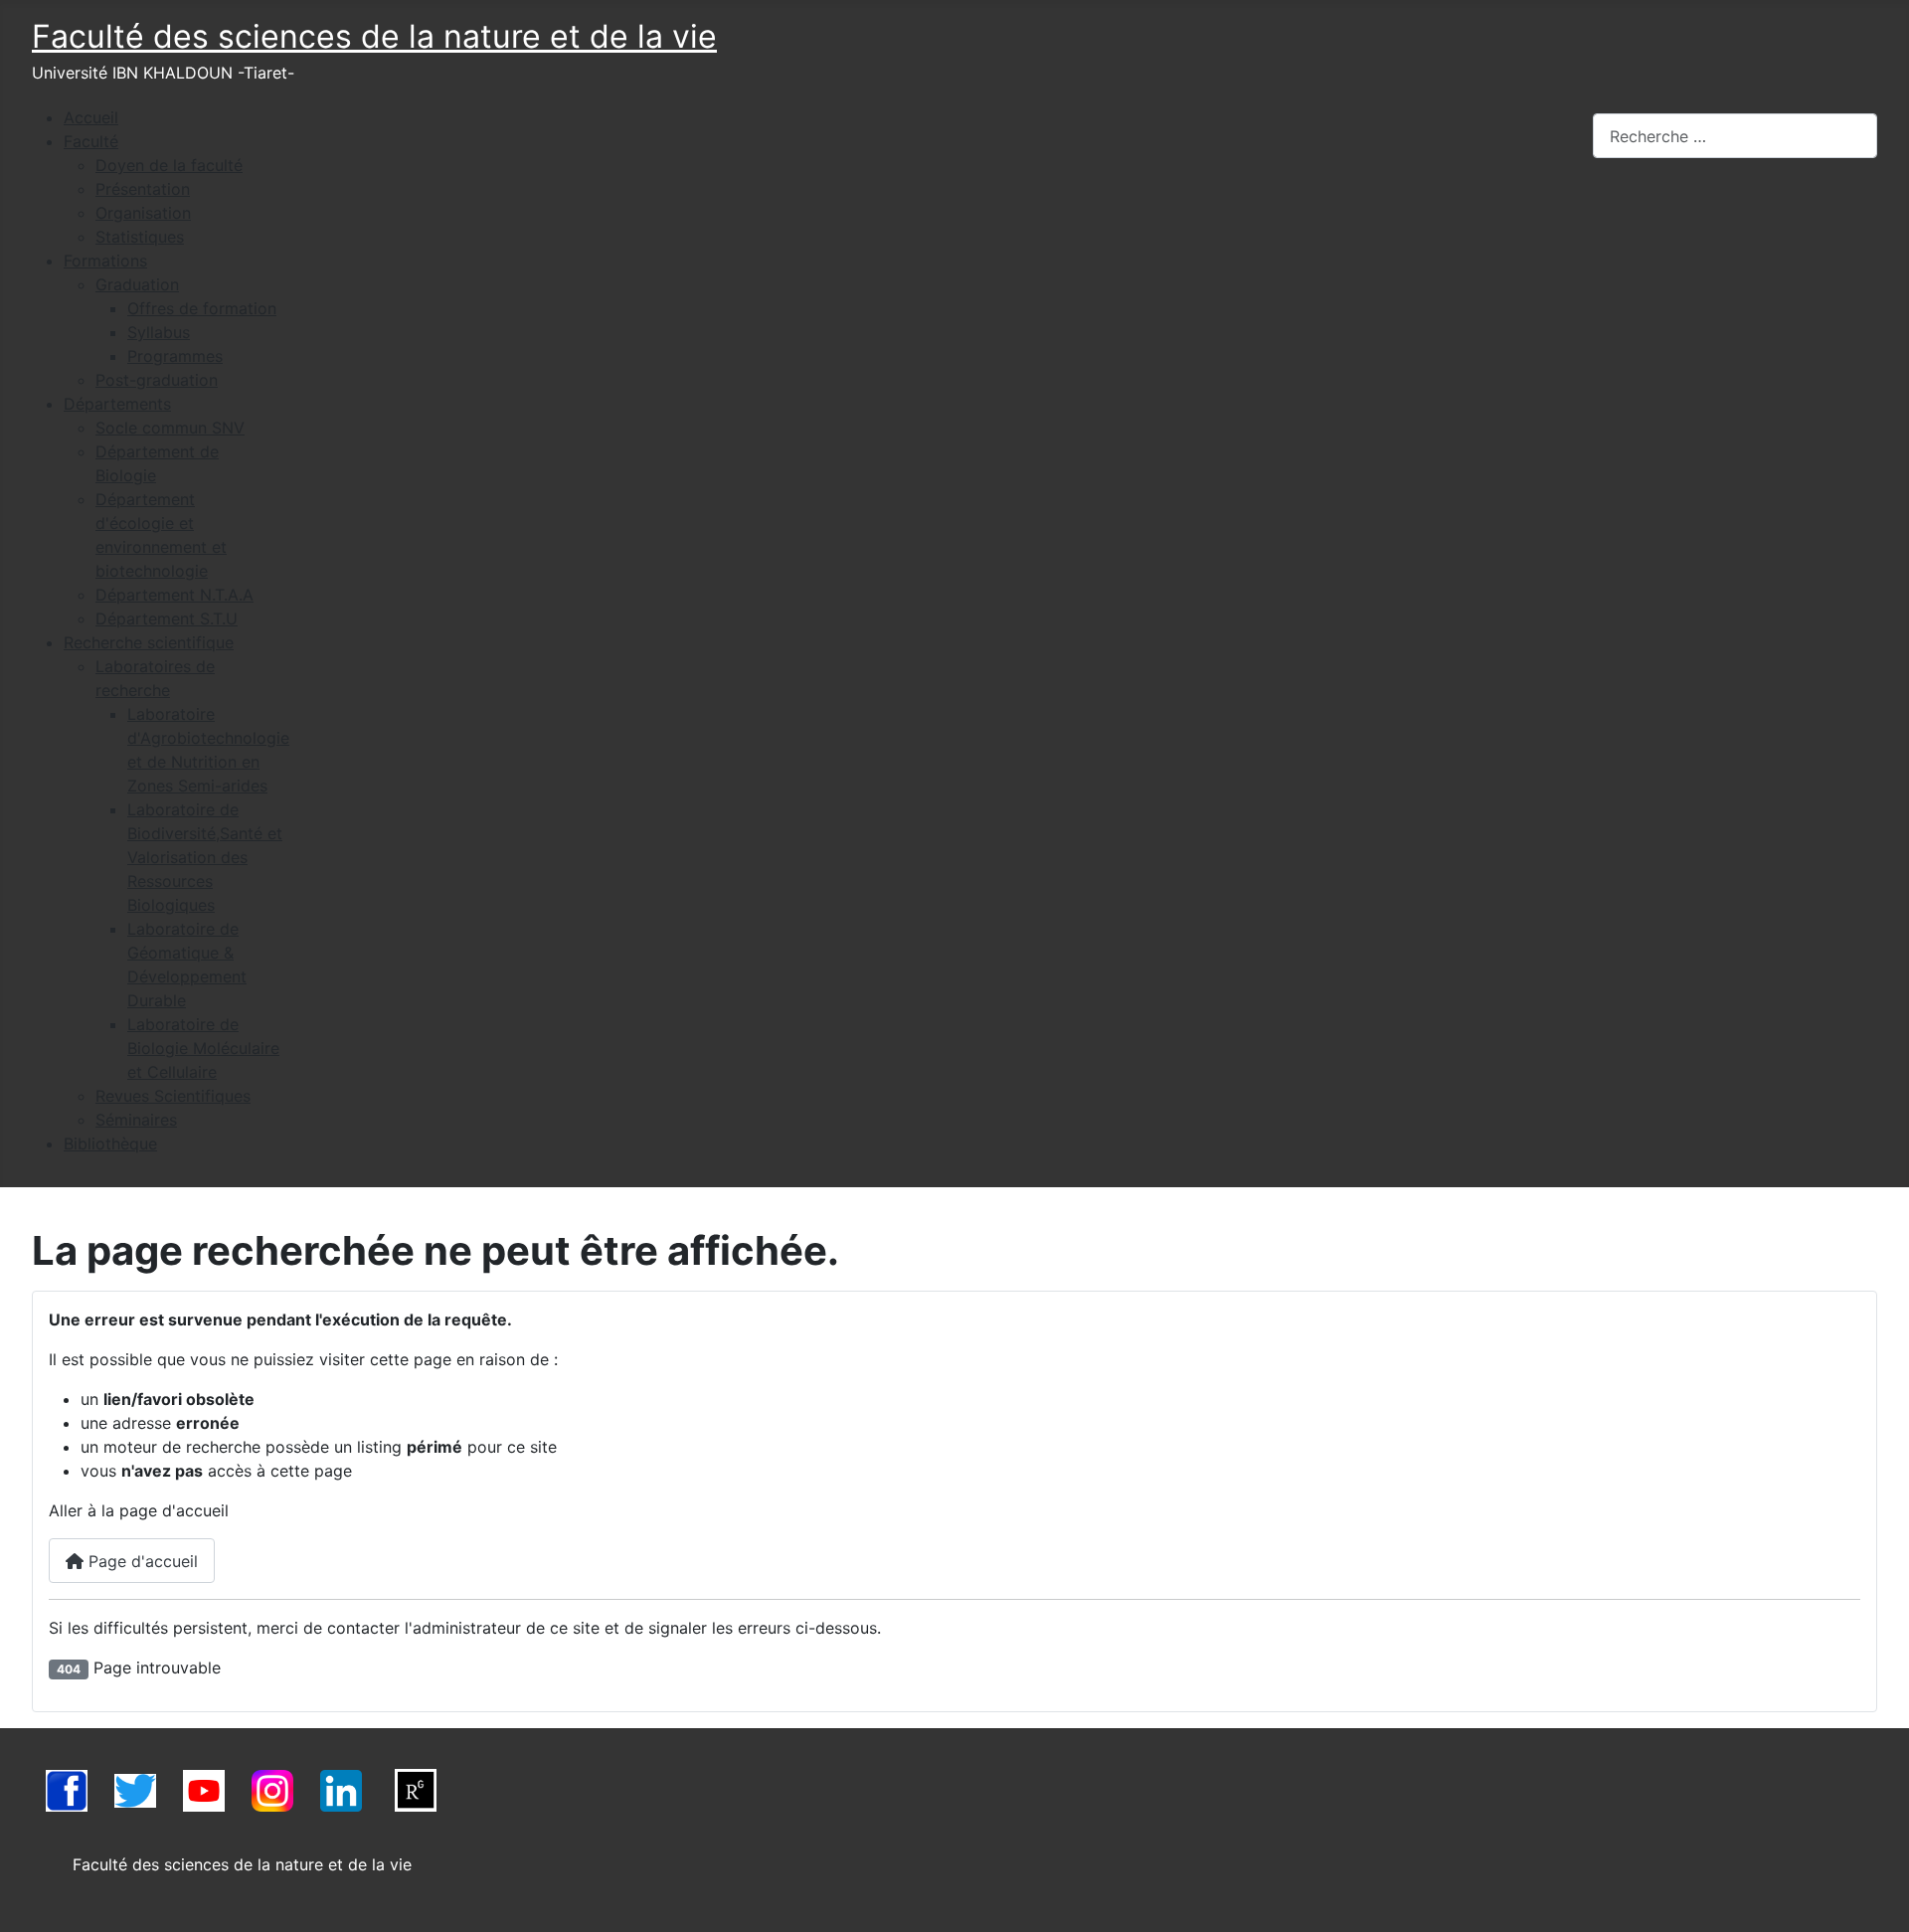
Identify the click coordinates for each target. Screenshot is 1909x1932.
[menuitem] (91, 117)
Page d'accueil (141, 1561)
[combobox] (1735, 136)
